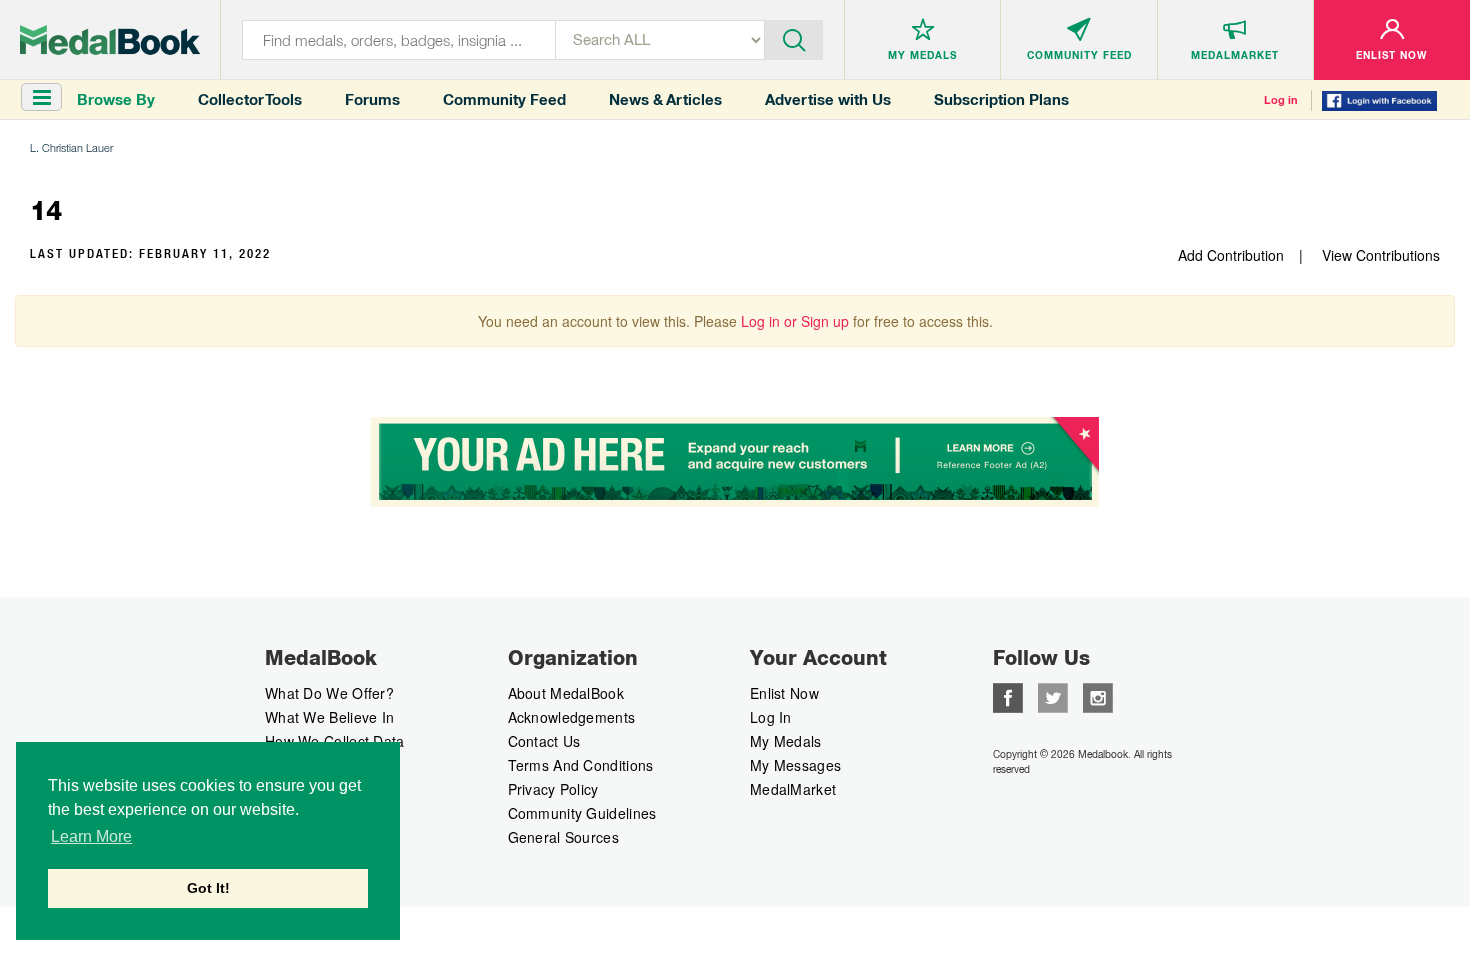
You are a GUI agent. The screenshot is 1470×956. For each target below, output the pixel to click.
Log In (771, 717)
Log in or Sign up (795, 321)
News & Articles (665, 99)
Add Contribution (1231, 255)
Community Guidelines (582, 813)
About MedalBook (566, 693)
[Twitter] (1053, 696)
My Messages (795, 765)
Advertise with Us (828, 99)
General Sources (564, 837)
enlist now (784, 693)
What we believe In (329, 717)
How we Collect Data (335, 741)
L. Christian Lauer (71, 147)
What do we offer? (329, 693)
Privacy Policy (553, 789)
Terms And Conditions (581, 765)
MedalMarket (793, 789)
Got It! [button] (208, 888)
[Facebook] (1008, 696)
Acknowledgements (572, 717)
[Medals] (110, 40)
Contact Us (544, 741)
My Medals (786, 741)
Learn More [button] (91, 836)
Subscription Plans (1001, 99)
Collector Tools (250, 99)
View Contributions (1381, 255)
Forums (372, 99)
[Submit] (794, 38)
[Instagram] (1098, 696)
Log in (1281, 100)
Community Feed (504, 99)
